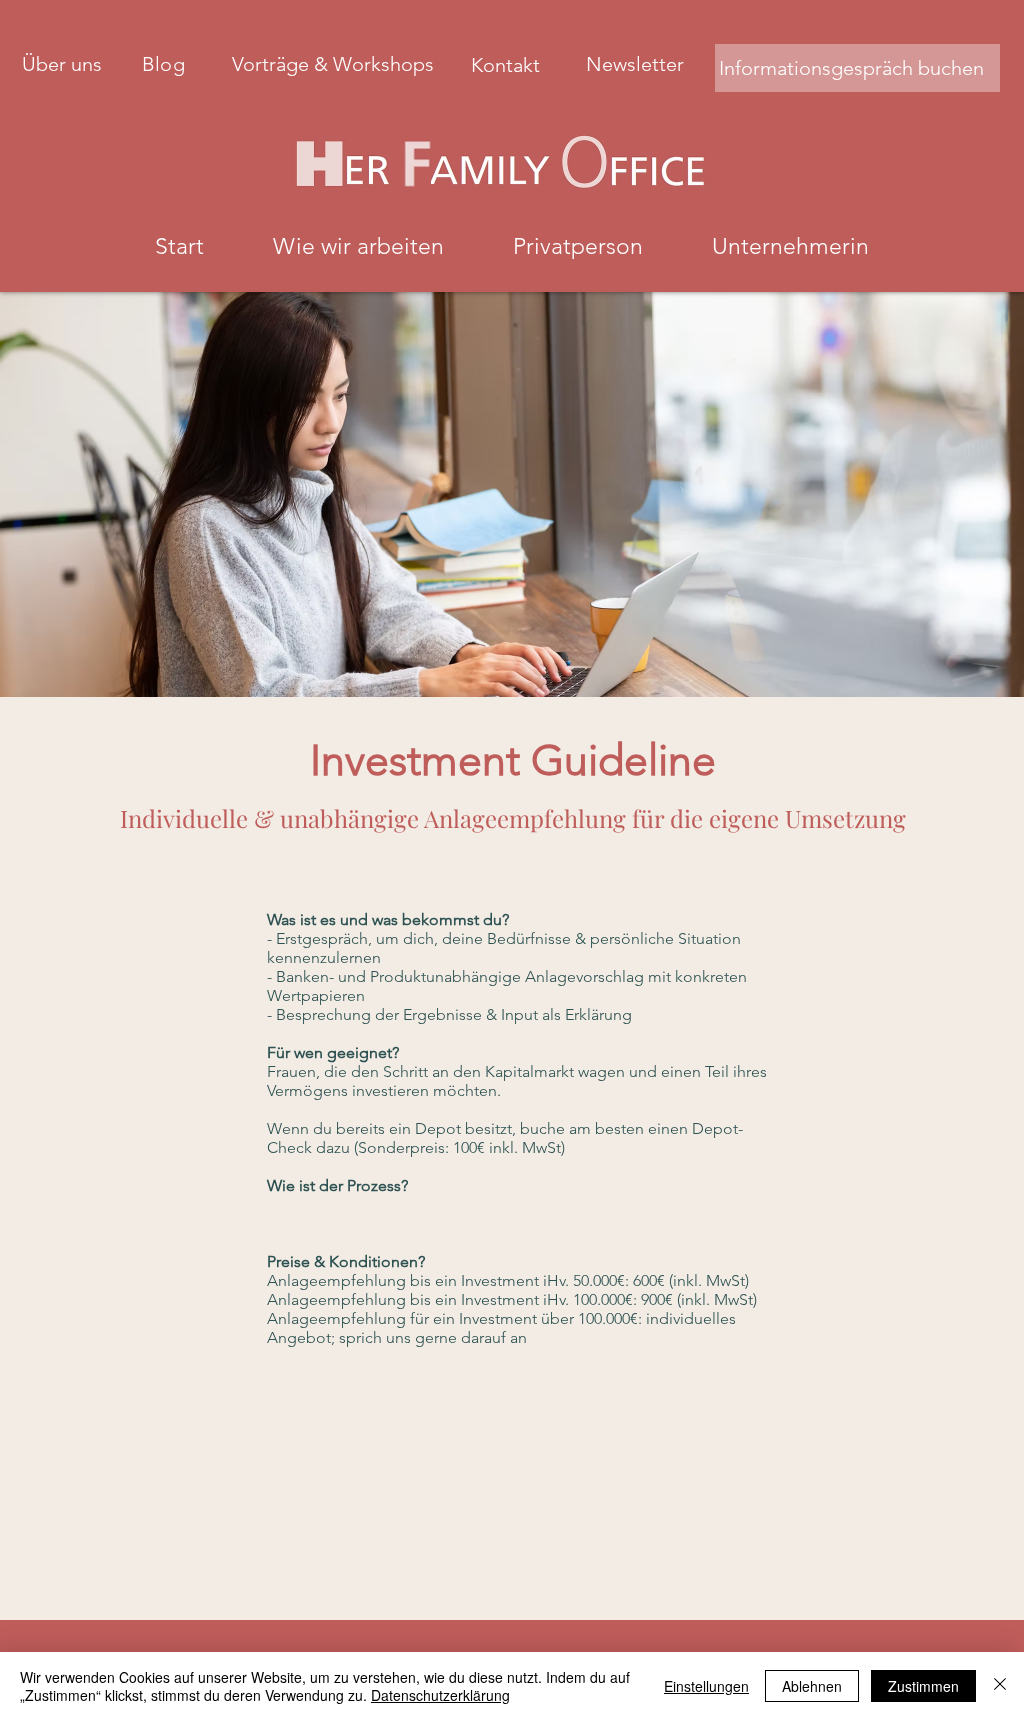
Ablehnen (812, 1686)
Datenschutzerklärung (440, 1695)
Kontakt (508, 65)
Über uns (62, 64)
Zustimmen (923, 1686)
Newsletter (635, 64)
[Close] (1000, 1686)
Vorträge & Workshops (335, 64)
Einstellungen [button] (706, 1686)
